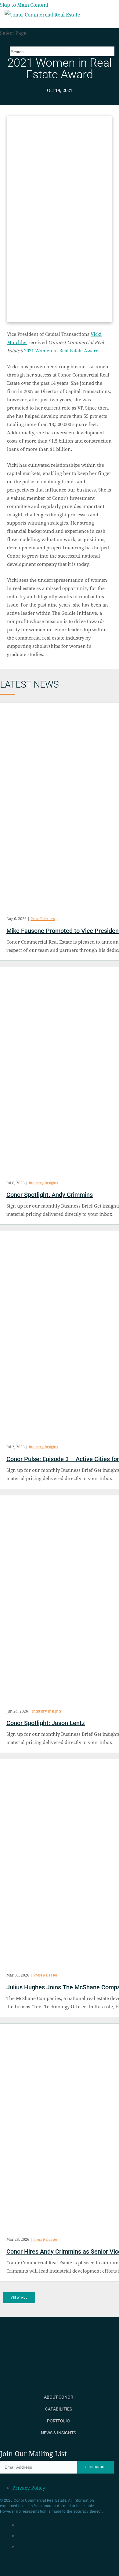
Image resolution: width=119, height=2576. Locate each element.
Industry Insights (43, 1183)
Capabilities (59, 2409)
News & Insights (58, 2433)
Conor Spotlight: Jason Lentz (46, 1723)
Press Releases (43, 919)
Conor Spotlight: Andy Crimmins (50, 1195)
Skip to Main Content (24, 5)
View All (19, 2298)
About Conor (59, 2397)
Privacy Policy (29, 2488)
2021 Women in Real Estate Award (61, 351)
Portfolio (58, 2421)
